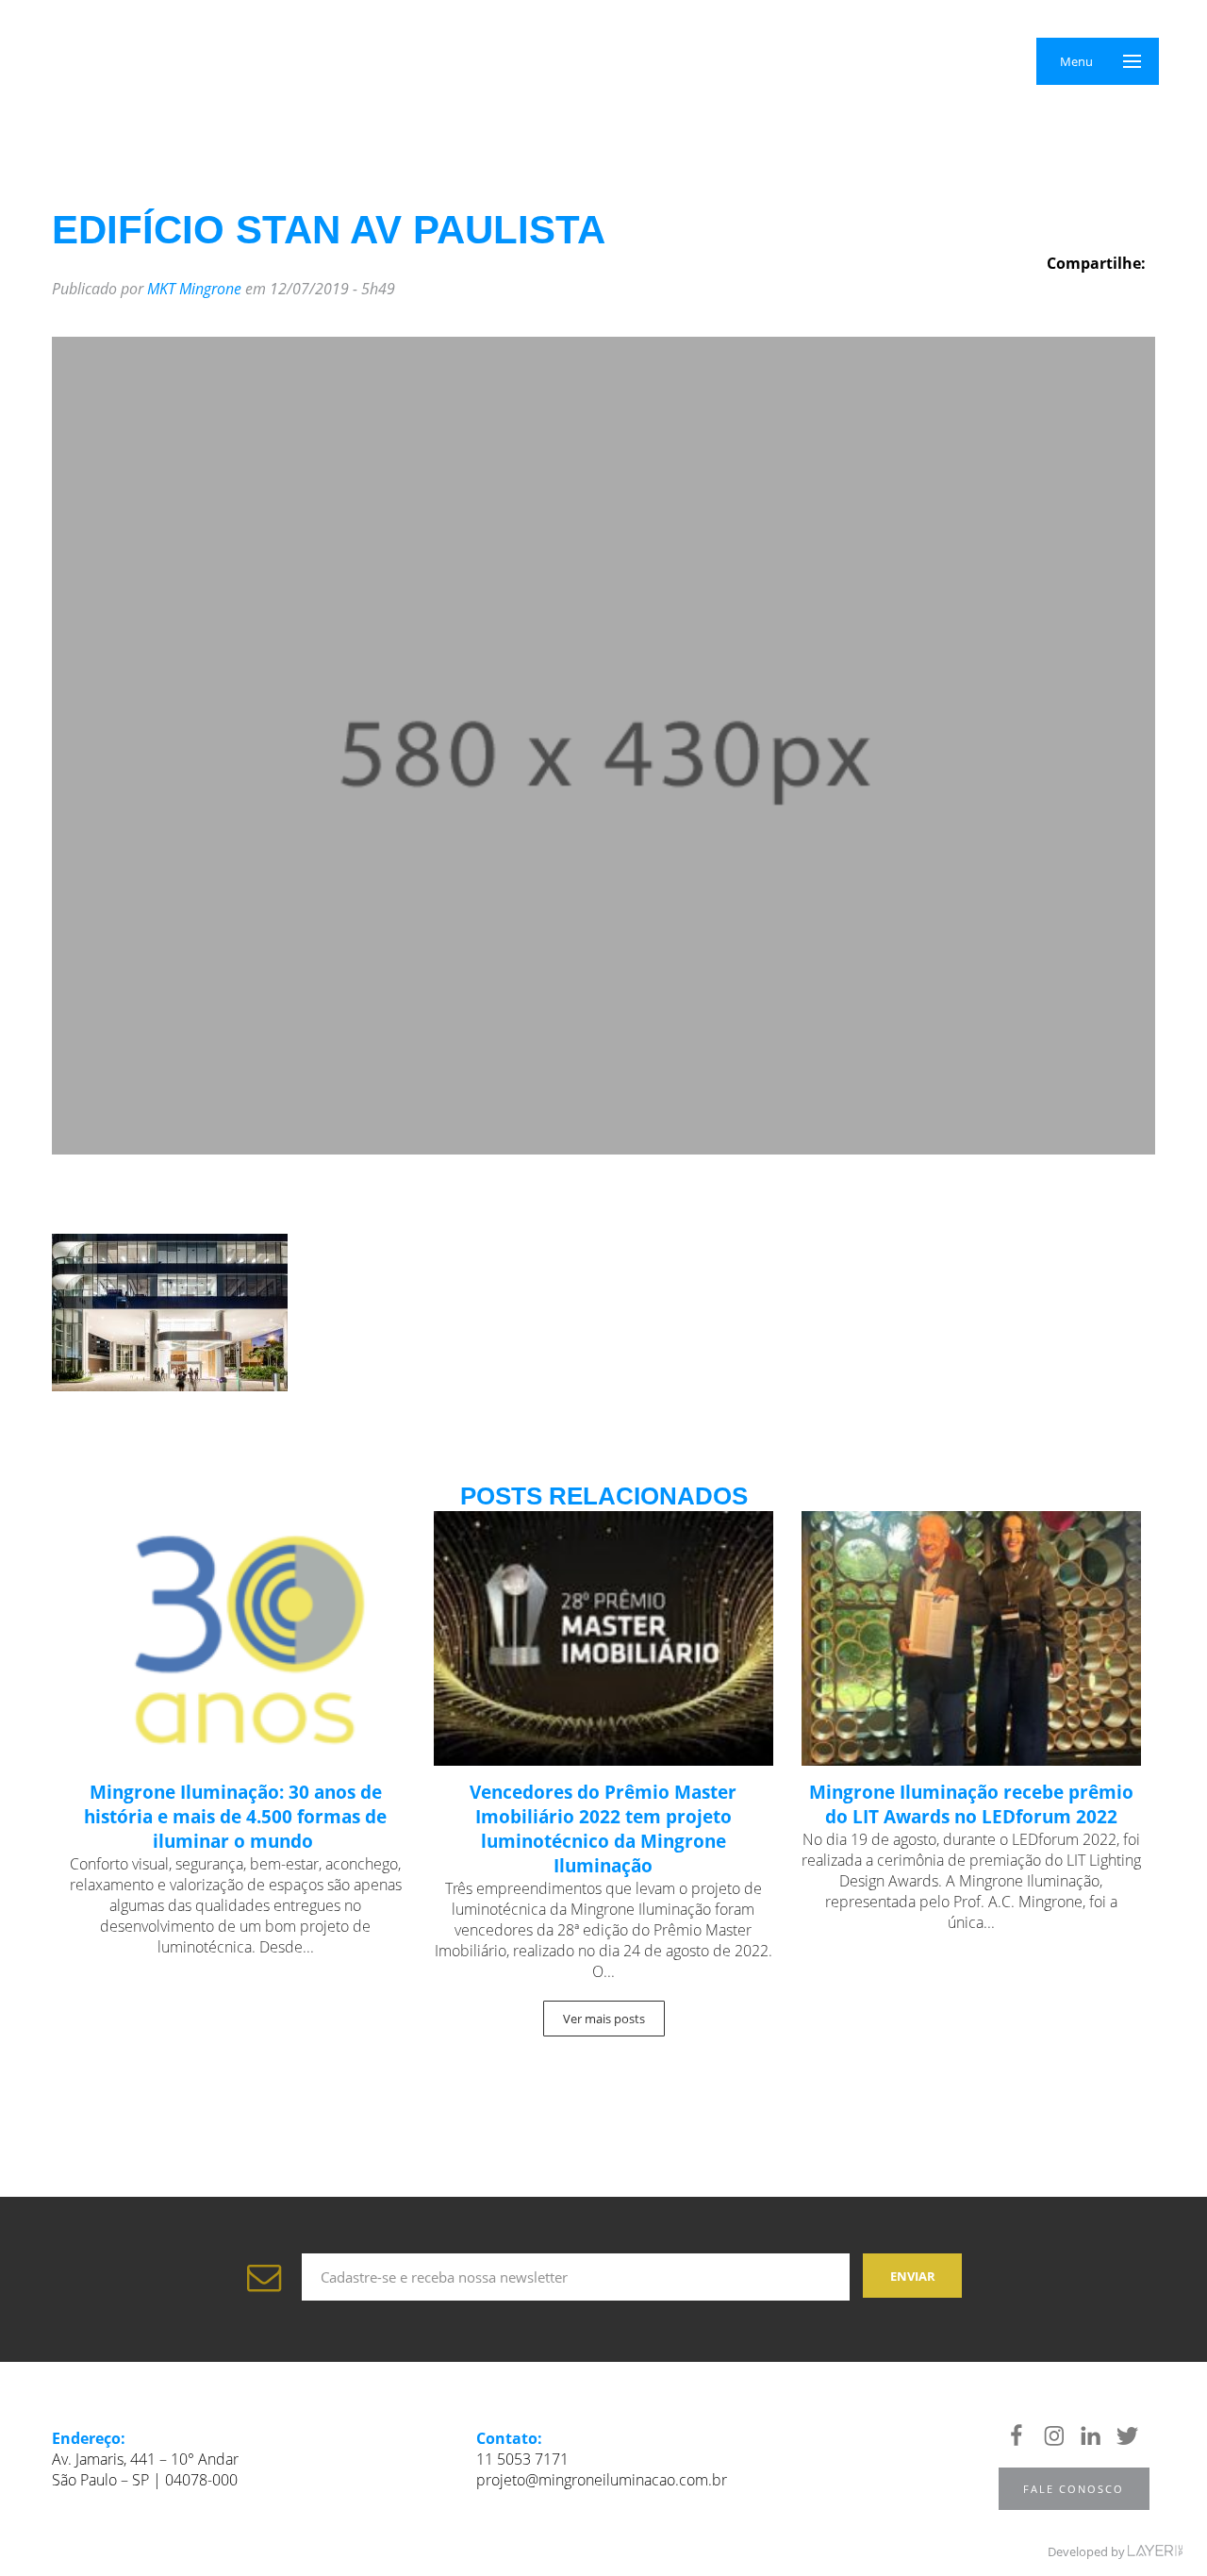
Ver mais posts (604, 2019)
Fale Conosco (1074, 2489)
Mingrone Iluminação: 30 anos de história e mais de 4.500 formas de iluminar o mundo (235, 1817)
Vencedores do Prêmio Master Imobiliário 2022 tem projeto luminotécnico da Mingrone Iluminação (603, 1829)
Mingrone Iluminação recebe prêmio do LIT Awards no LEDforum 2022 (971, 1804)
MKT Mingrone (194, 289)
